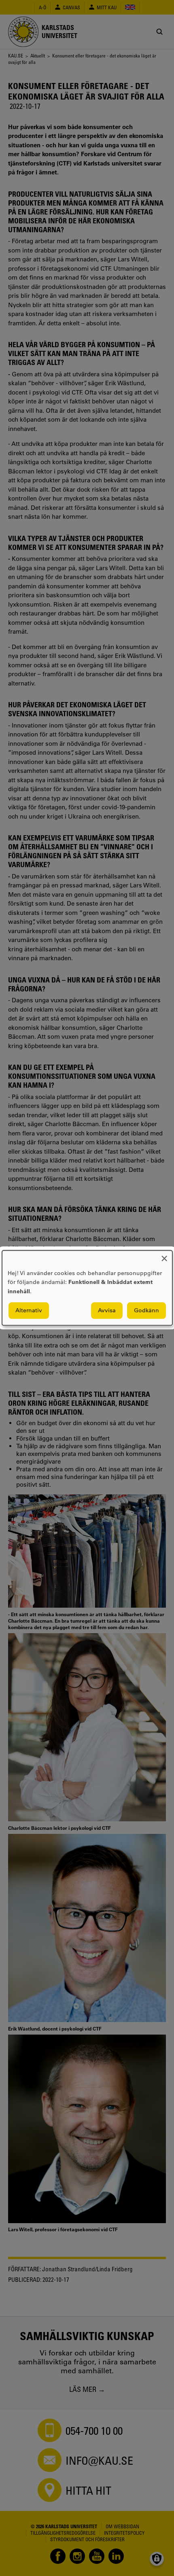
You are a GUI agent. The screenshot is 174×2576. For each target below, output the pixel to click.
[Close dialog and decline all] (164, 1255)
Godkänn (146, 1311)
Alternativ (29, 1311)
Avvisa (107, 1311)
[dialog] (87, 1288)
